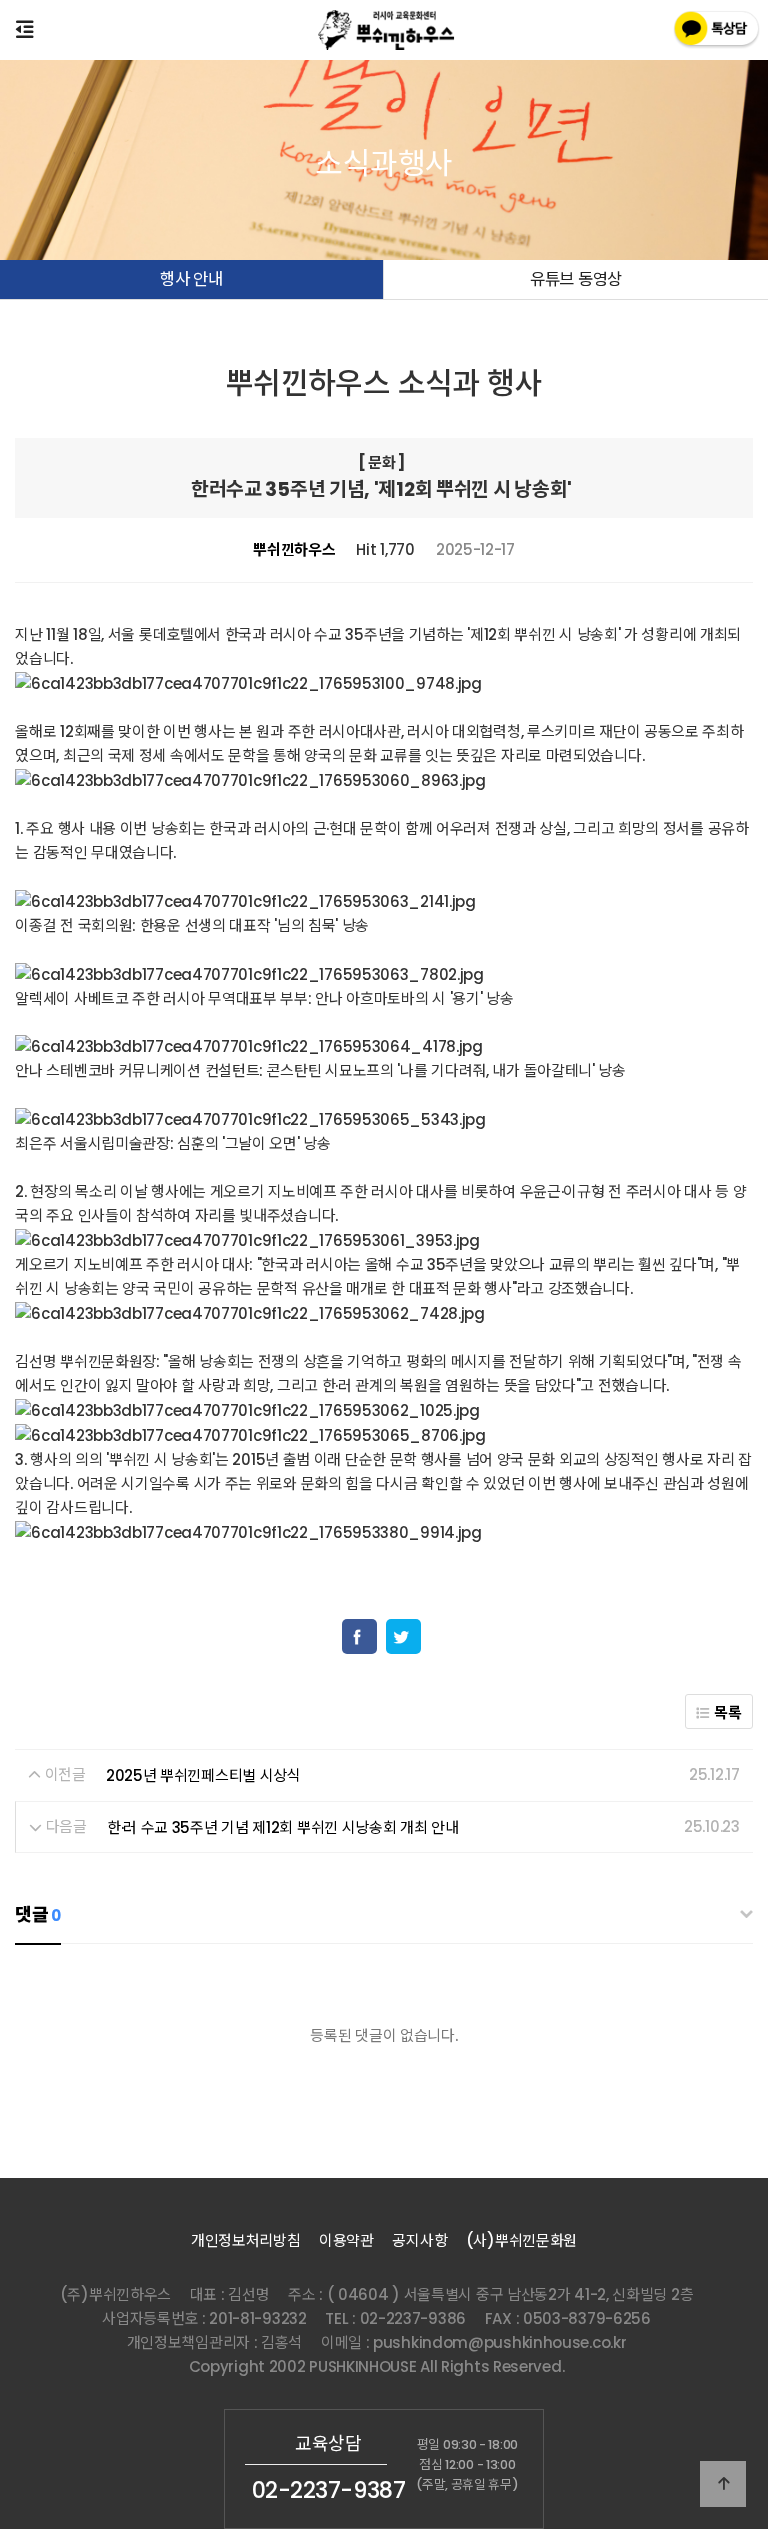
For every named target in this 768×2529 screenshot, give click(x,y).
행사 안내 (191, 279)
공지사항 (419, 2240)
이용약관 (346, 2240)
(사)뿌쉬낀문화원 (521, 2240)
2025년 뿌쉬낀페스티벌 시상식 (203, 1775)
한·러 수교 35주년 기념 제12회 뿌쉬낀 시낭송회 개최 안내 (283, 1826)
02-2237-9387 (329, 2490)
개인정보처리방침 (246, 2240)
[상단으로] (723, 2484)
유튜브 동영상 (576, 279)
